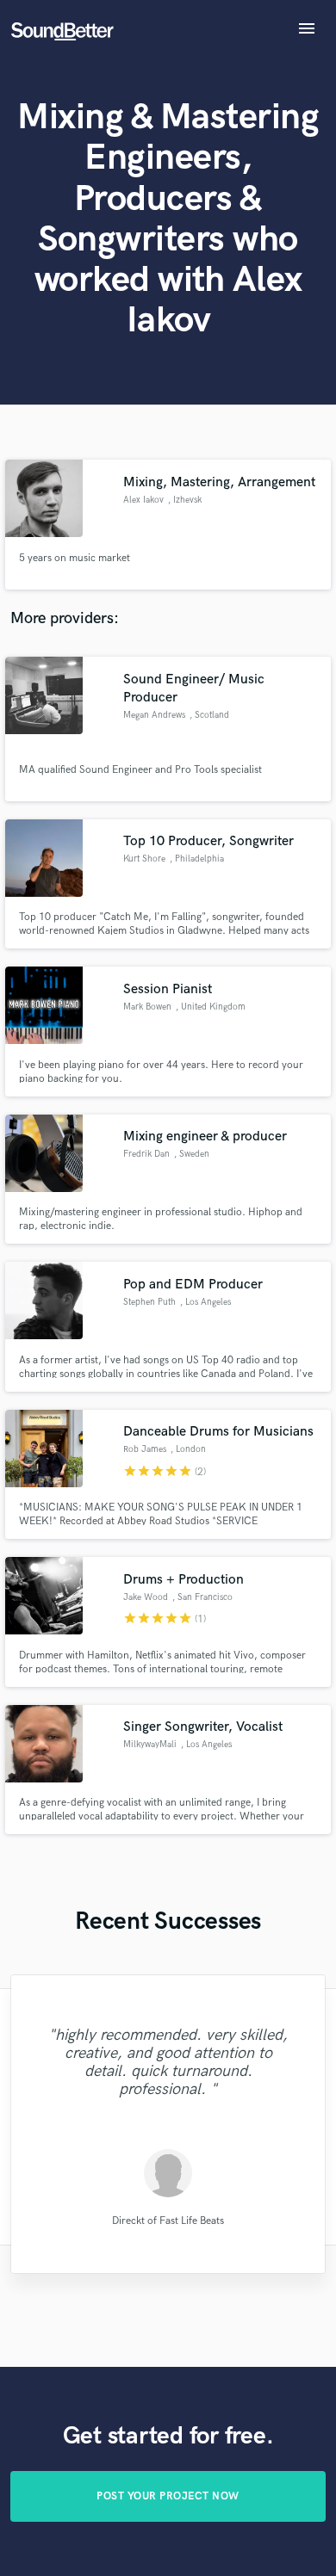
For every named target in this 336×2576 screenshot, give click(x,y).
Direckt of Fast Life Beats (168, 2220)
